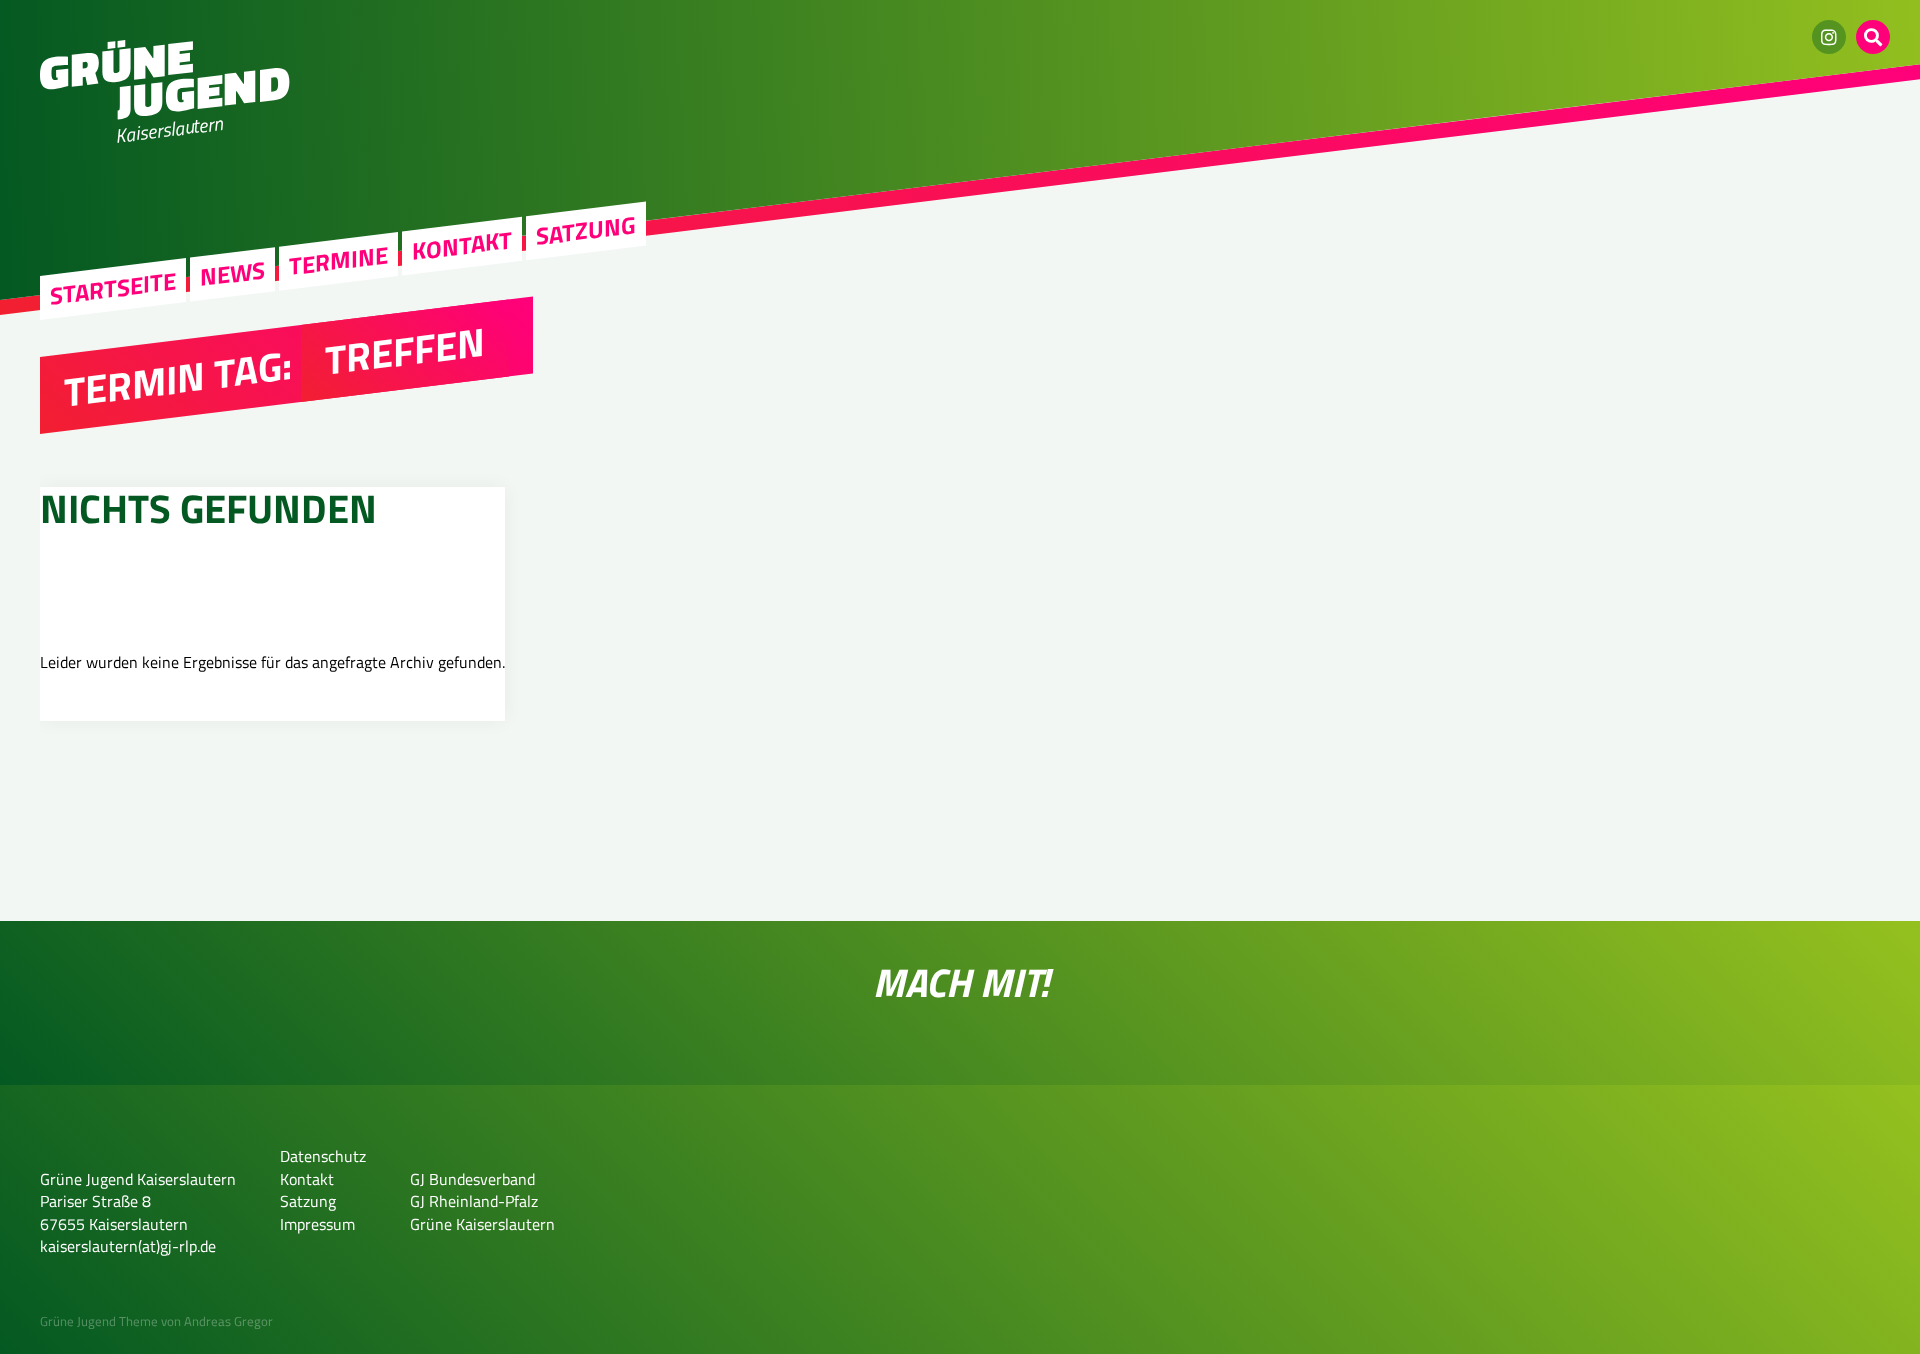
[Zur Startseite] (165, 114)
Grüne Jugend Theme (99, 1321)
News (232, 274)
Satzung (586, 230)
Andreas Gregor (228, 1321)
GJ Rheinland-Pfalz (474, 1201)
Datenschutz (323, 1156)
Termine (338, 261)
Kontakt (462, 245)
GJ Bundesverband (472, 1179)
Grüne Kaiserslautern (482, 1224)
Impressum (317, 1224)
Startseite (113, 288)
